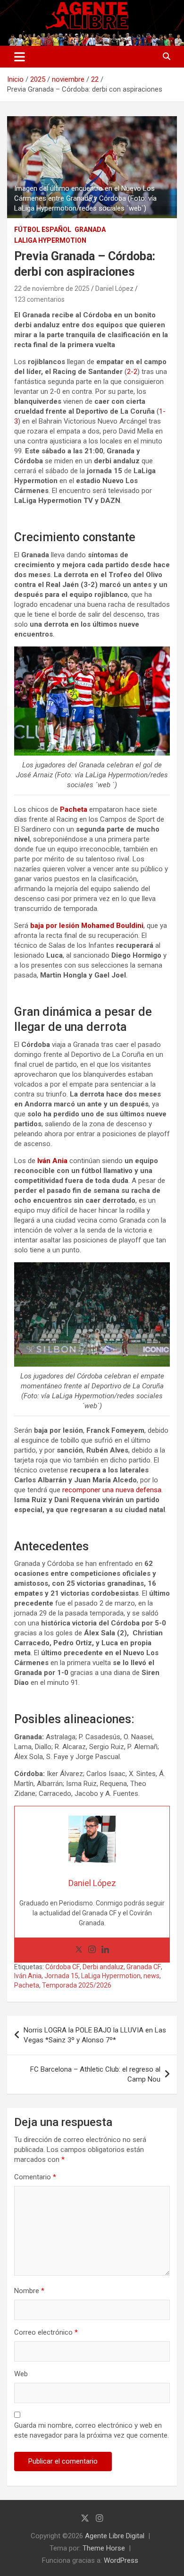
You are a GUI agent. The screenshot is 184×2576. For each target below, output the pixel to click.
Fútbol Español (43, 230)
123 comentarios (39, 299)
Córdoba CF (63, 1967)
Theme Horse (104, 2548)
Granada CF (144, 1967)
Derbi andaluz (103, 1967)
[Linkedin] (105, 1950)
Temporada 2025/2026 (77, 1985)
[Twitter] (79, 1950)
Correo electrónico (46, 2332)
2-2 (132, 372)
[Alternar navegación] (20, 57)
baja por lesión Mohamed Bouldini (87, 926)
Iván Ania (28, 1976)
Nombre (29, 2291)
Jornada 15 (61, 1976)
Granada (90, 230)
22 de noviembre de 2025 (52, 289)
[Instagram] (92, 1950)
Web (21, 2374)
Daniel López (114, 289)
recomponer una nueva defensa (112, 1490)
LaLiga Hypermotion (50, 240)
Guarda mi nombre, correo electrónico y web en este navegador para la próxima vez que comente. (92, 2430)
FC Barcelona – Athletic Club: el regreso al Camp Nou (95, 2074)
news (151, 1976)
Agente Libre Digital (115, 2536)
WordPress (121, 2560)
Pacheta (27, 1985)
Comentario (35, 2177)
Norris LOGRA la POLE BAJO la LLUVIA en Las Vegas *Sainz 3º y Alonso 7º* (95, 2035)
